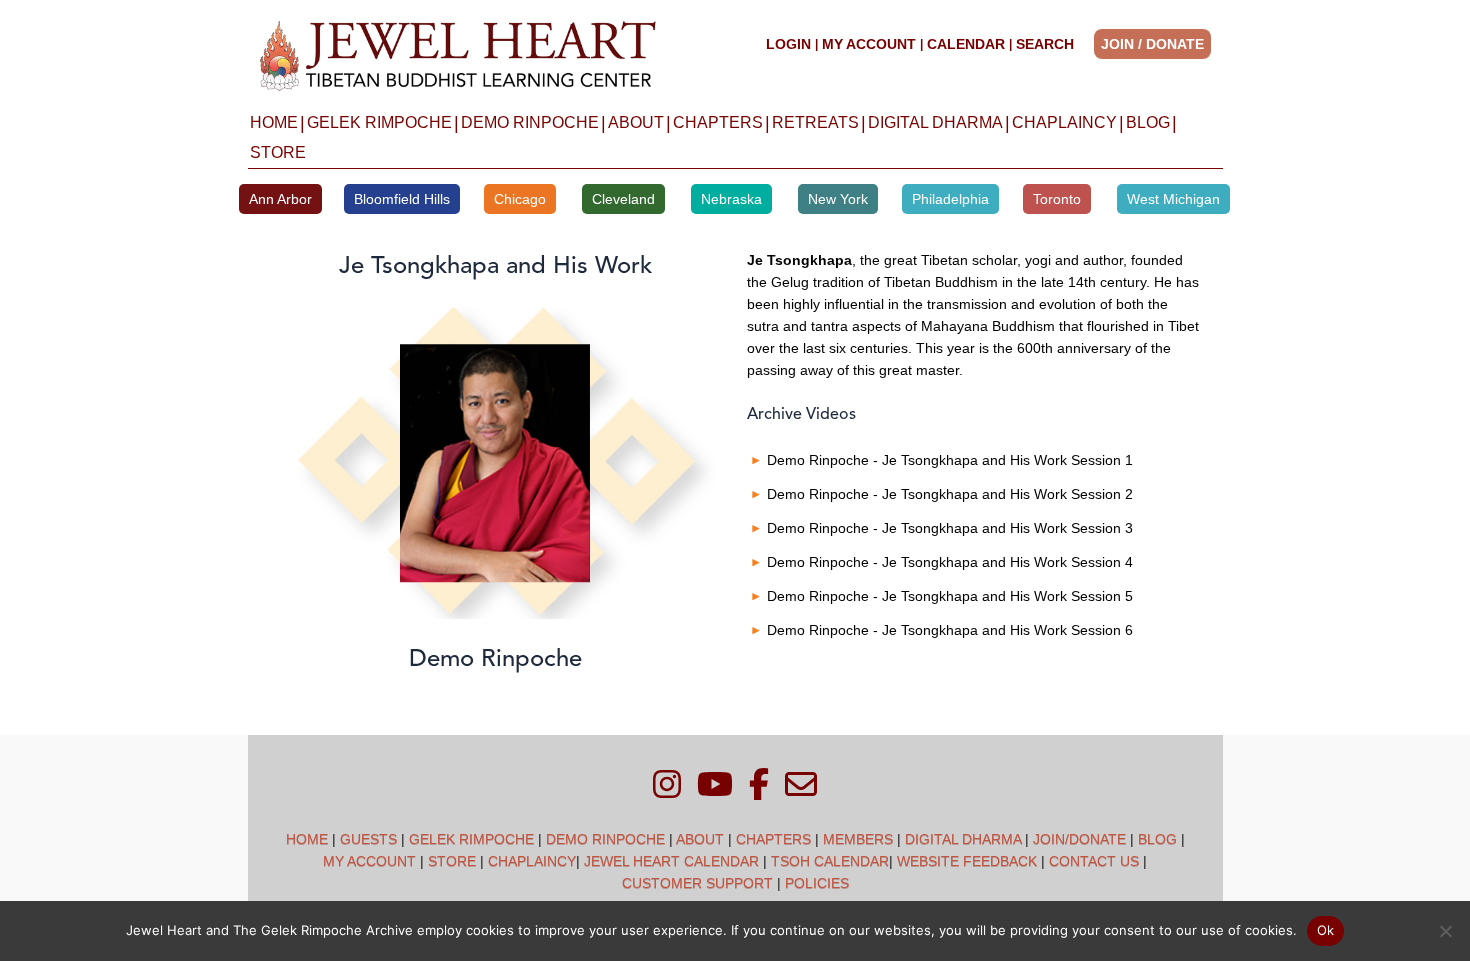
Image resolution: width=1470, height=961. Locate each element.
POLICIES (817, 883)
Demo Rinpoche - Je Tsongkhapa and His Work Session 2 (950, 494)
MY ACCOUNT (869, 44)
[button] (1158, 44)
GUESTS (368, 839)
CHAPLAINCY (1064, 122)
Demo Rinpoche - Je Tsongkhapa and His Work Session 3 (950, 528)
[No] (1445, 931)
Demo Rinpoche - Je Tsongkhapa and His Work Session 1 (950, 460)
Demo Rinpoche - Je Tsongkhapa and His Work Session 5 (950, 596)
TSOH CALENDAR (830, 861)
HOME (274, 122)
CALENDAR (966, 44)
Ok (1326, 930)
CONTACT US (1094, 861)
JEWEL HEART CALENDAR (671, 861)
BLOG (1148, 122)
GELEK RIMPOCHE (379, 122)
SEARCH (1045, 44)
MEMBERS (858, 839)
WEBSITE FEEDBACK (967, 861)
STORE (278, 152)
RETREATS (815, 122)
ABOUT (636, 122)
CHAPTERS (718, 122)
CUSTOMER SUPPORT (697, 883)
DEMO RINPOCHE (530, 122)
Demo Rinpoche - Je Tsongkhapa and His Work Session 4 (950, 562)
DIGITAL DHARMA (935, 122)
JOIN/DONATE (1079, 839)
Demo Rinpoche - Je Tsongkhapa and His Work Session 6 (950, 630)
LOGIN (788, 44)
